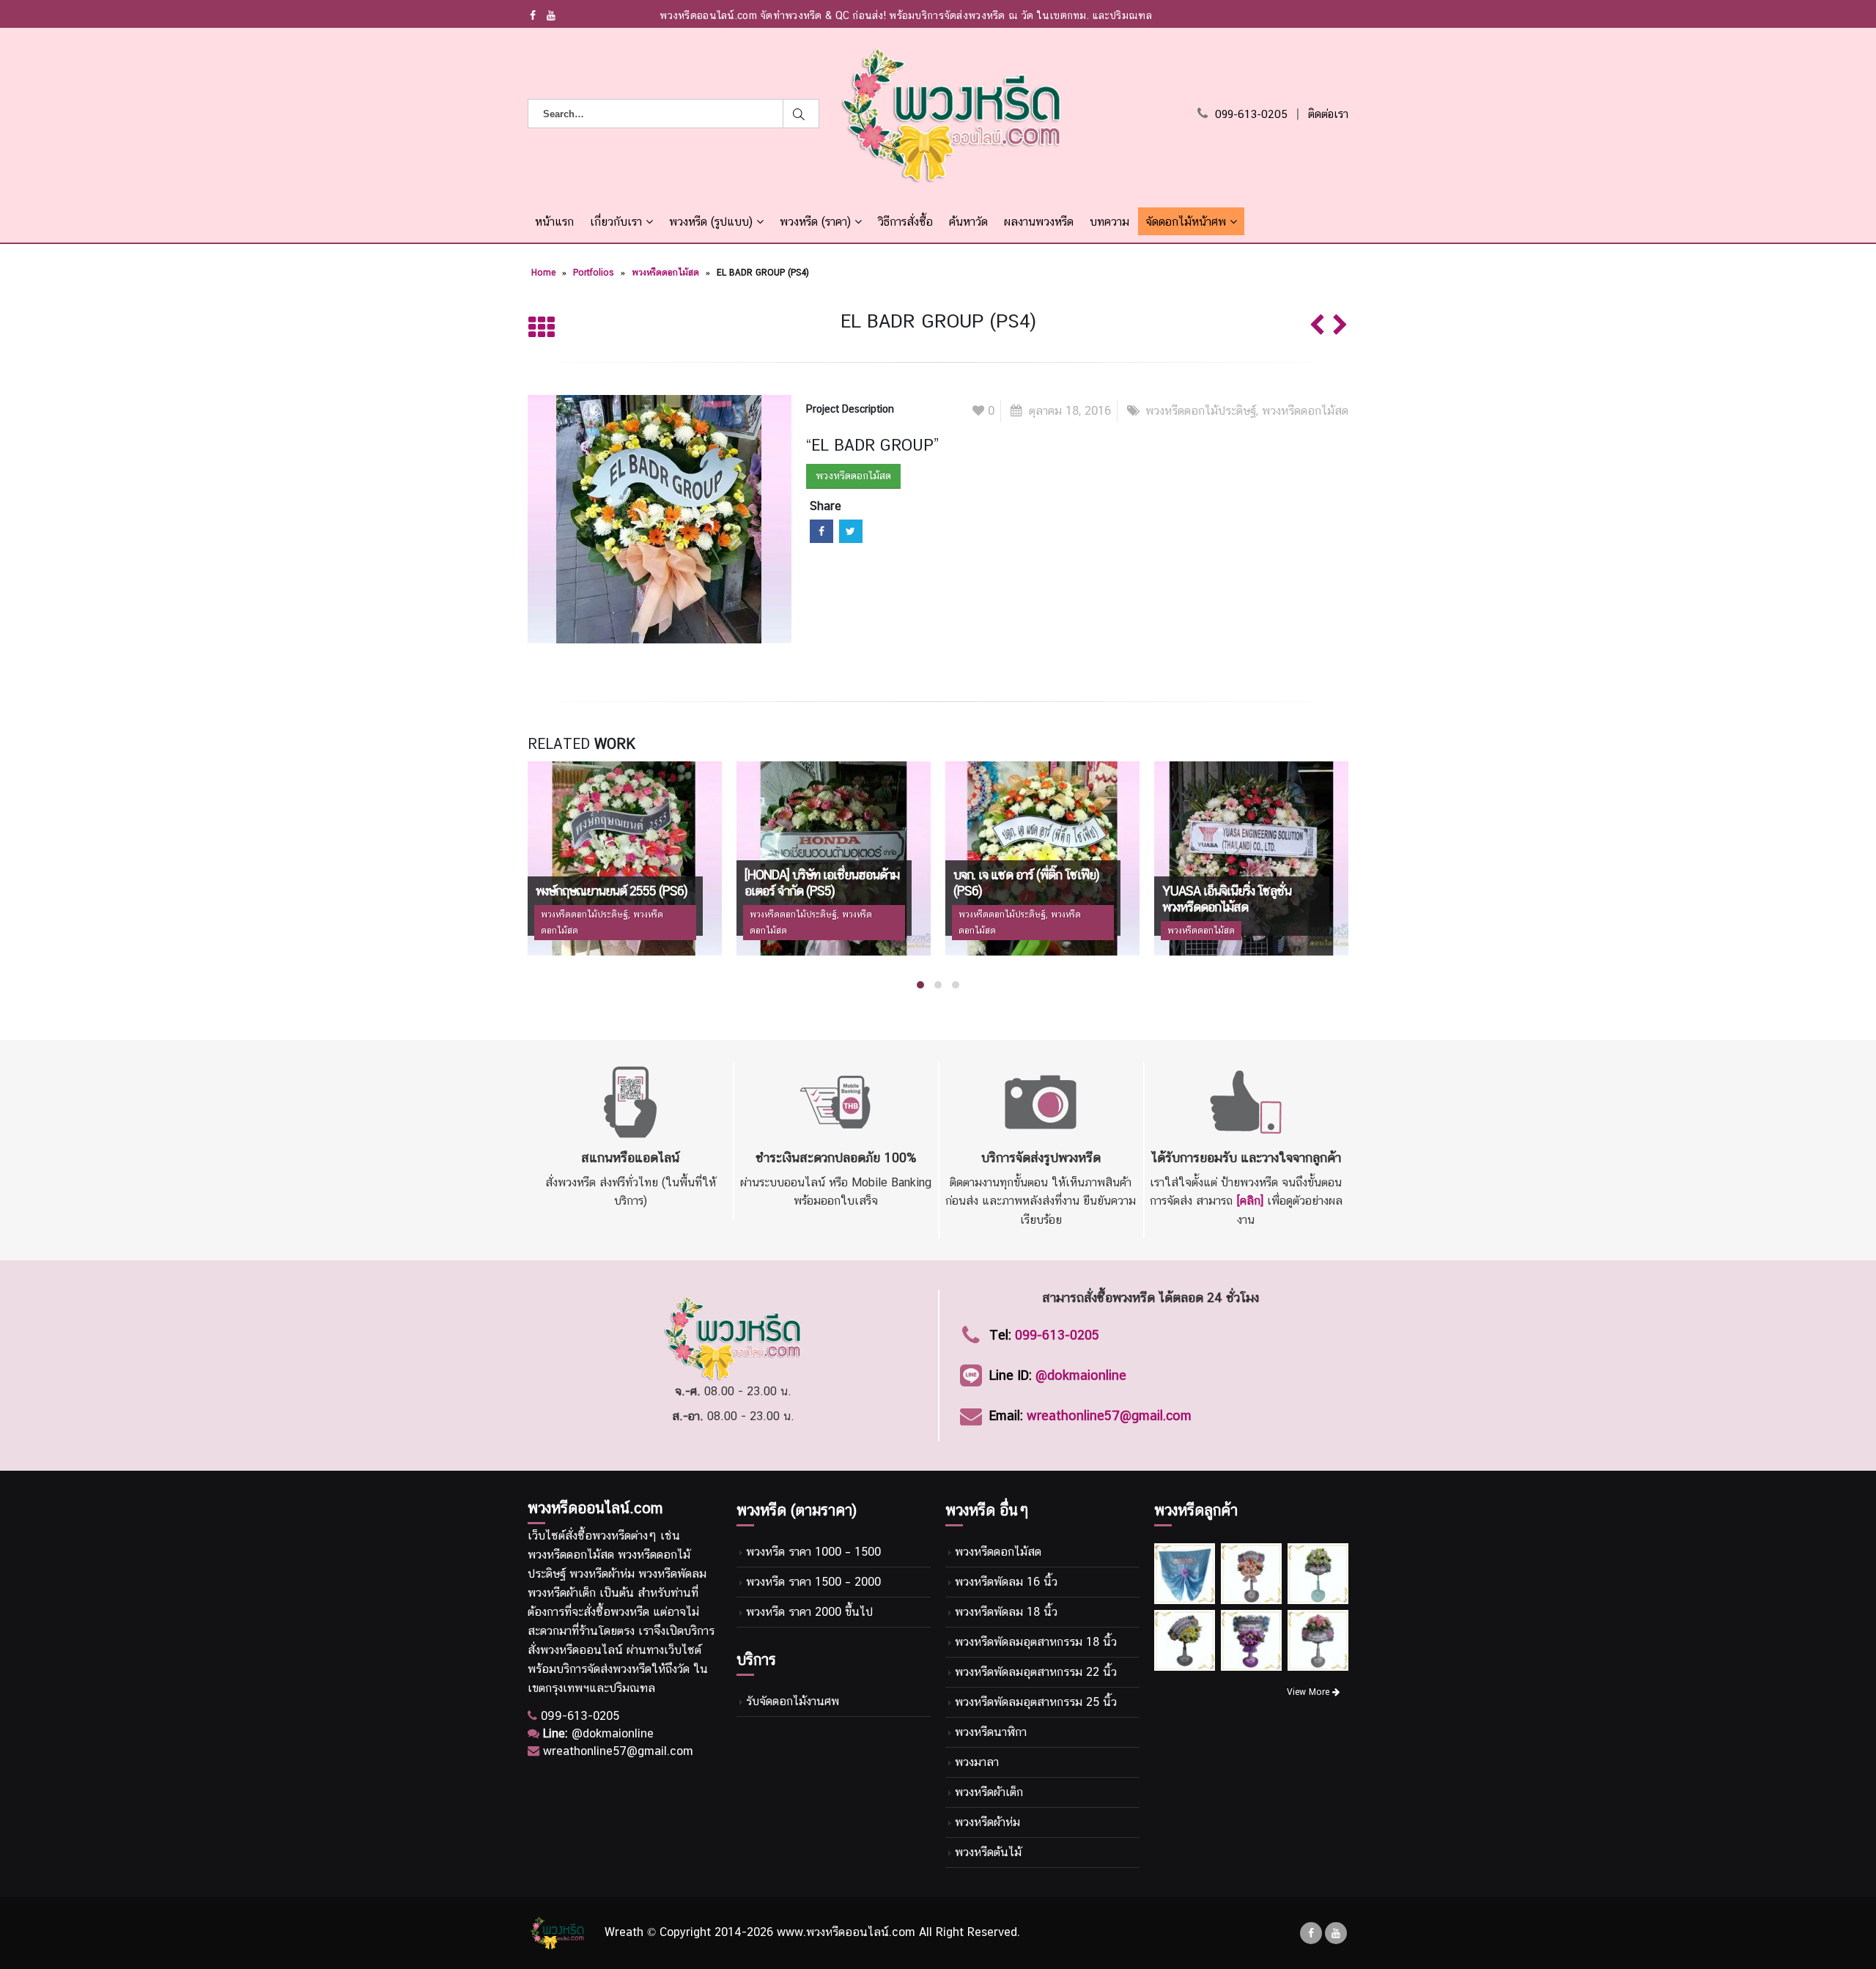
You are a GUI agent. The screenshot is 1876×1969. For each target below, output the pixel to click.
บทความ (1109, 222)
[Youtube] (551, 15)
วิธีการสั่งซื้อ (905, 222)
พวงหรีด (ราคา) (815, 222)
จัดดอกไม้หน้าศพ (1186, 222)
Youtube (1336, 1933)
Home (543, 273)
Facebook (821, 531)
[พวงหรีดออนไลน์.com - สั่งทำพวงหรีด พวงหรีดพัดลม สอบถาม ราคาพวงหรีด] (952, 114)
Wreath (624, 1933)
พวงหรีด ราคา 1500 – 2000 (813, 1582)
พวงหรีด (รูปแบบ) (711, 222)
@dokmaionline (1081, 1375)
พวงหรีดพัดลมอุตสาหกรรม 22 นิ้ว (1036, 1672)
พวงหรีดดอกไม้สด (665, 273)
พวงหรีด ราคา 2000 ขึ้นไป (809, 1612)
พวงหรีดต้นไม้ (988, 1852)
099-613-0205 (1251, 114)
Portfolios (594, 273)
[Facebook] (533, 15)
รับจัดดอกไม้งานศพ (793, 1701)
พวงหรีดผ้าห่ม (987, 1822)
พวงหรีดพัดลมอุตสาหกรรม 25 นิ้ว (1036, 1702)
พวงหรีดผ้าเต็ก (989, 1792)
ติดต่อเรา (1328, 114)
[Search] (801, 114)
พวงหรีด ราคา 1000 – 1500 (813, 1552)
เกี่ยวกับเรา (616, 222)
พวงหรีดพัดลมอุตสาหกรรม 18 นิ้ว (1036, 1642)
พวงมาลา (977, 1762)
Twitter (851, 531)
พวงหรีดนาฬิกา (991, 1732)
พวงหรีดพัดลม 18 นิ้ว (1006, 1612)
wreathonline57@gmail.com (1109, 1415)
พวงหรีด (612, 1536)
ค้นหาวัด (968, 222)
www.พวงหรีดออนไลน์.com (846, 1933)
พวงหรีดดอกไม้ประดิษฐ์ (1201, 411)
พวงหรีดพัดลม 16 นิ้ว (1006, 1582)
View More (1310, 1692)
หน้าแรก (554, 222)
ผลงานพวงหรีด (1039, 222)
